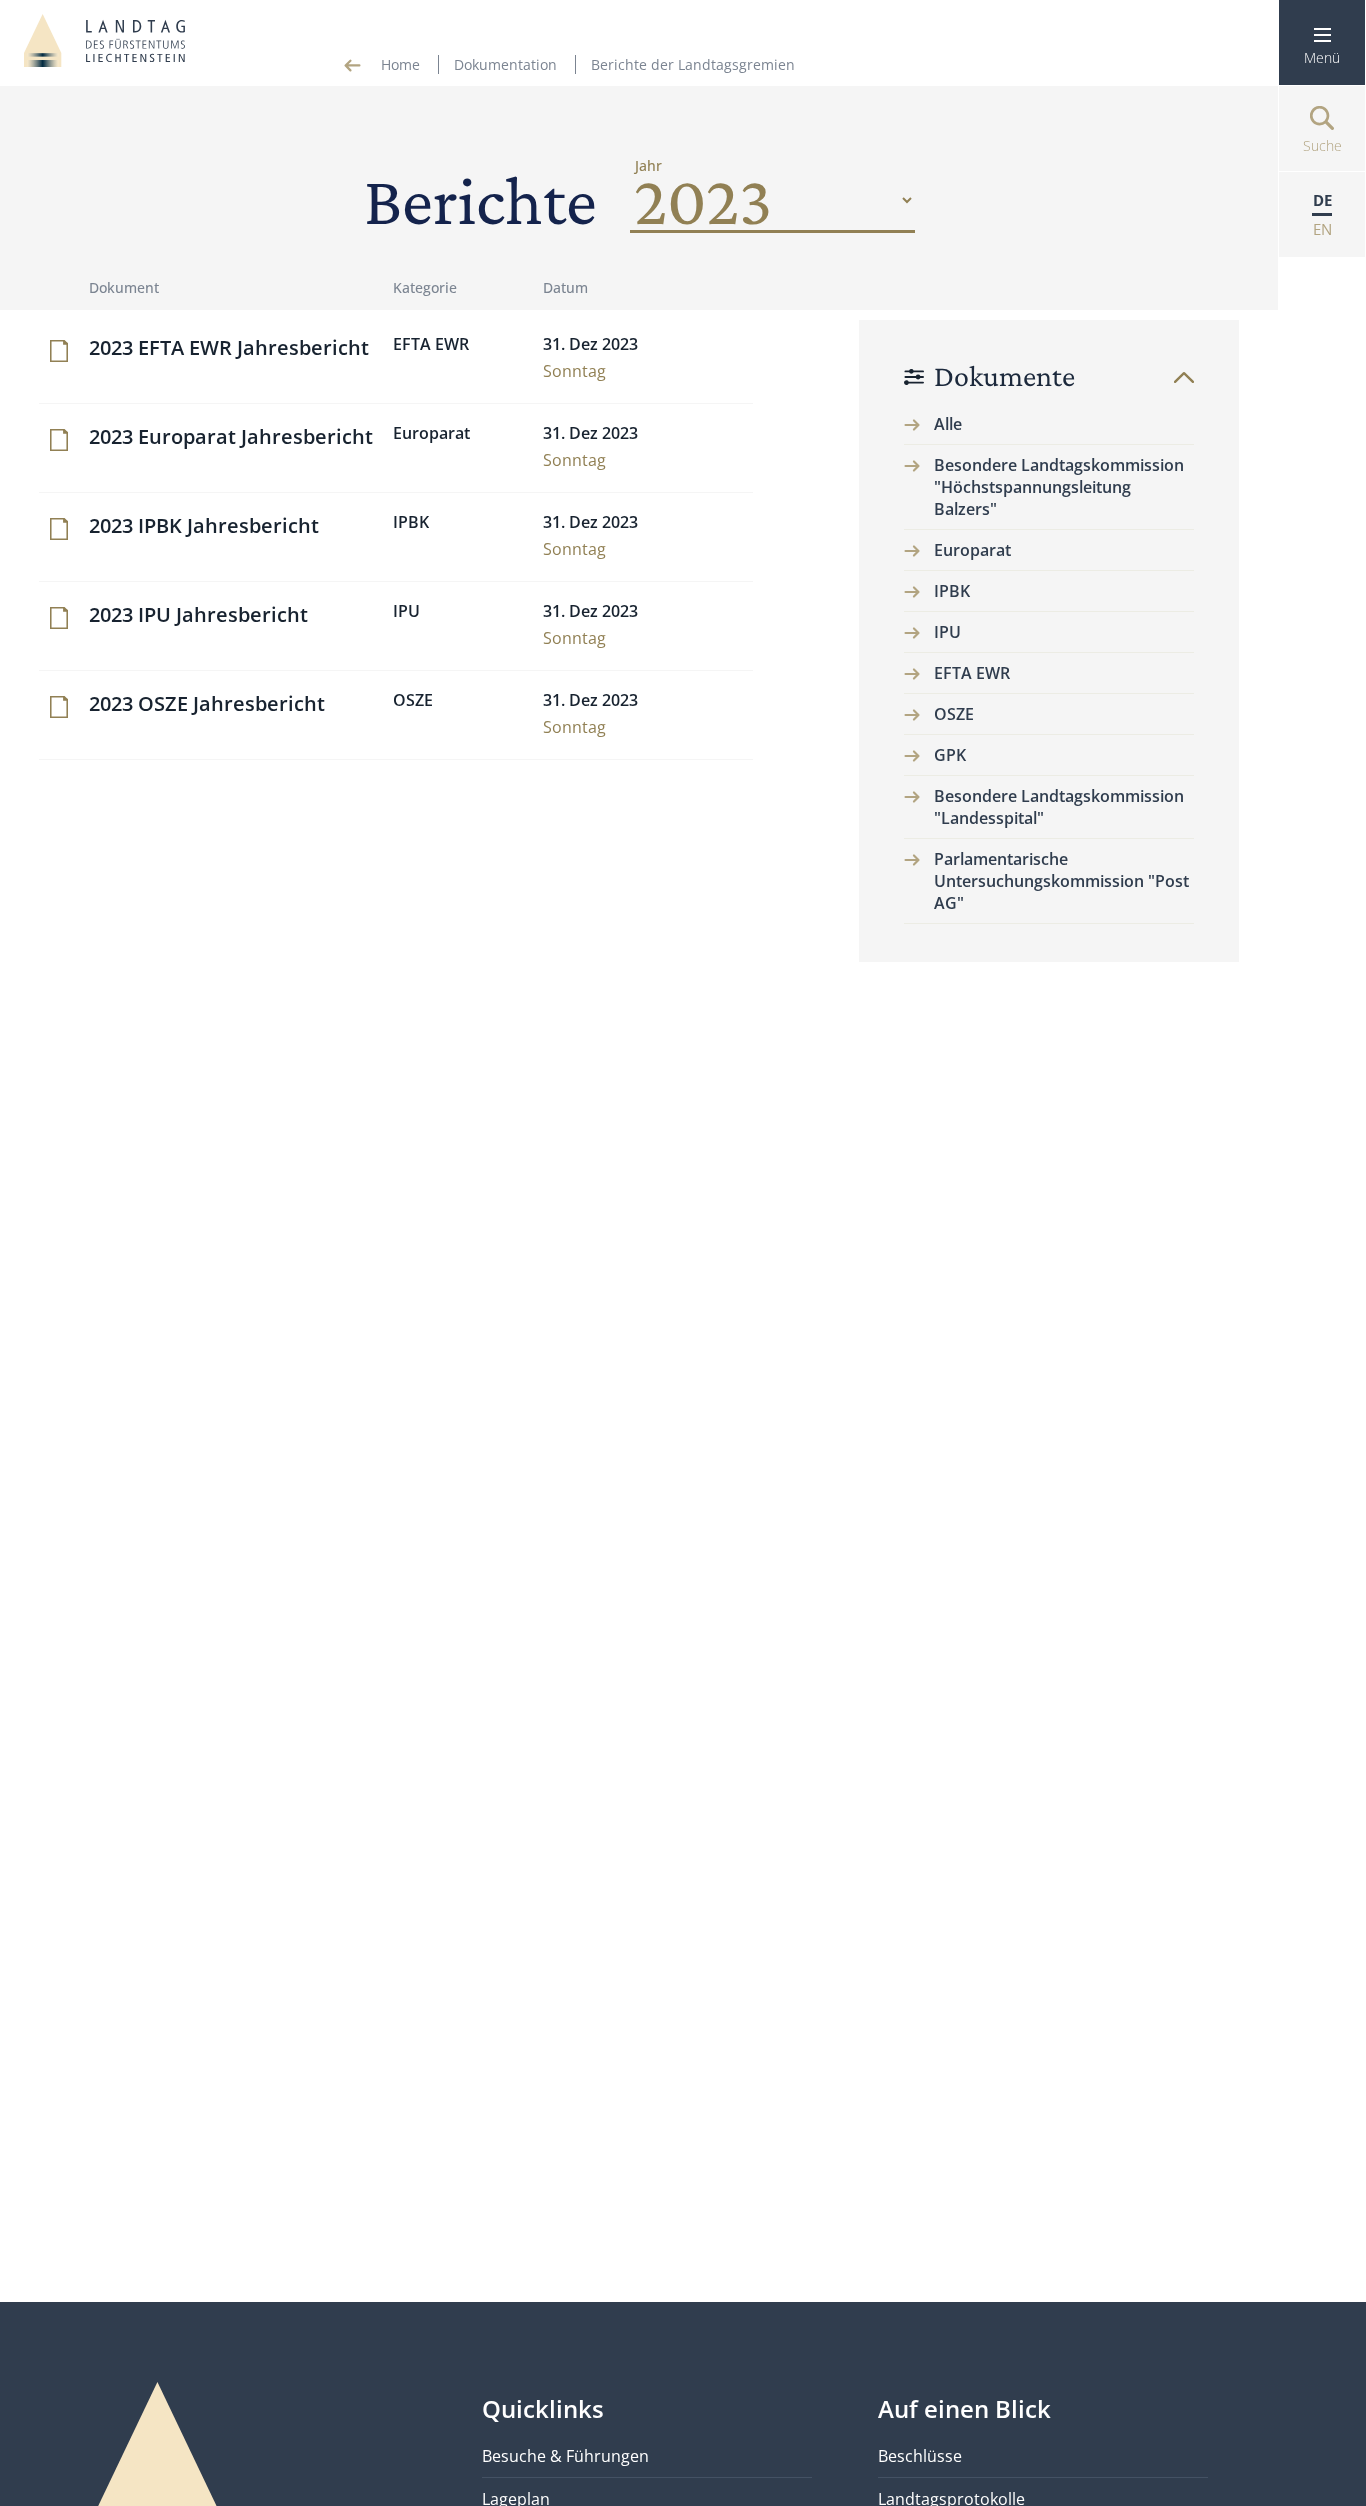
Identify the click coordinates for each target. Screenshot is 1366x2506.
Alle (948, 424)
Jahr (648, 165)
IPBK (952, 591)
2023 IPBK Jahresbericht (204, 525)
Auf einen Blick (964, 2408)
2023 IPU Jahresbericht (198, 614)
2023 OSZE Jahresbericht (207, 703)
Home (400, 64)
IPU (947, 632)
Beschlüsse (920, 2456)
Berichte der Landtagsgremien (693, 64)
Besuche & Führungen (565, 2456)
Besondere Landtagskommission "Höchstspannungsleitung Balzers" (1059, 487)
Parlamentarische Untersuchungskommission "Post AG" (1061, 881)
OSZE (954, 714)
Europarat (972, 550)
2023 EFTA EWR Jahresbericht (229, 347)
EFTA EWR (972, 673)
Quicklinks (543, 2408)
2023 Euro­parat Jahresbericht (231, 436)
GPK (950, 755)
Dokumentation (505, 64)
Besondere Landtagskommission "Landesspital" (1059, 807)
